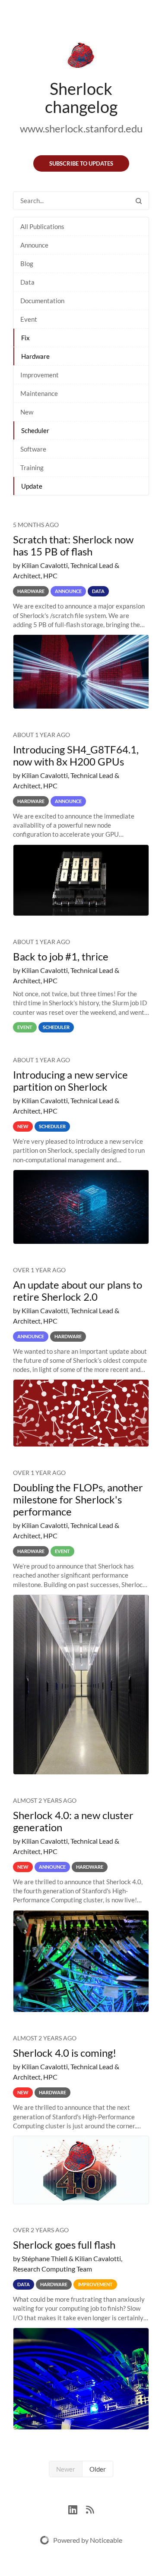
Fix (25, 338)
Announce (34, 245)
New (27, 412)
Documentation (42, 301)
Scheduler (35, 430)
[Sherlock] (81, 57)
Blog (27, 264)
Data (27, 282)
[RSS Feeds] (90, 2509)
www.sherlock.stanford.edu (81, 128)
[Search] (139, 201)
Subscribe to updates (81, 163)
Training (32, 468)
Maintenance (39, 393)
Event (29, 319)
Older (98, 2469)
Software (33, 449)
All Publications (42, 226)
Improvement (40, 375)
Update (32, 486)
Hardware (35, 356)
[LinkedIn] (77, 2509)
